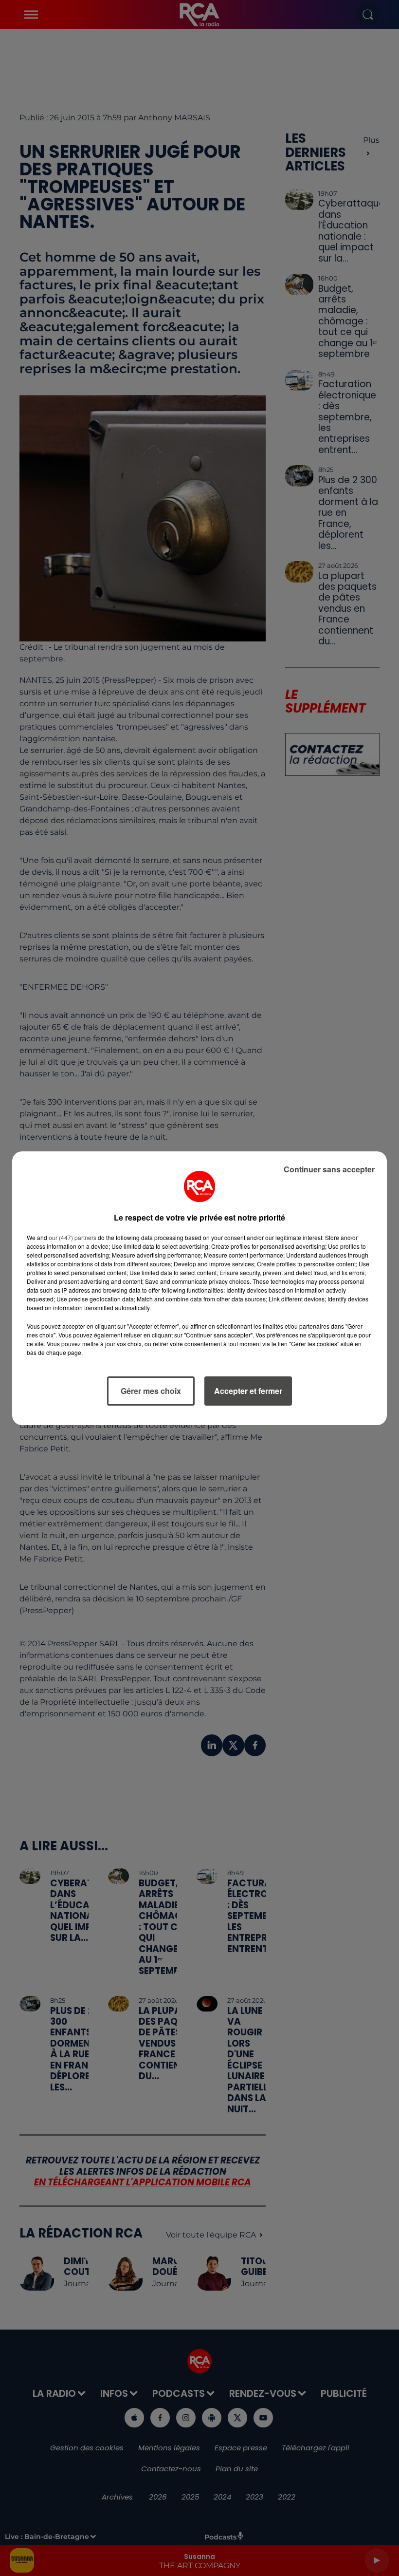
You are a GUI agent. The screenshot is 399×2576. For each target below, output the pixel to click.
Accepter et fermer (248, 1391)
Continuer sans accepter (329, 1169)
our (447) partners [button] (73, 1237)
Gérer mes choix (151, 1391)
